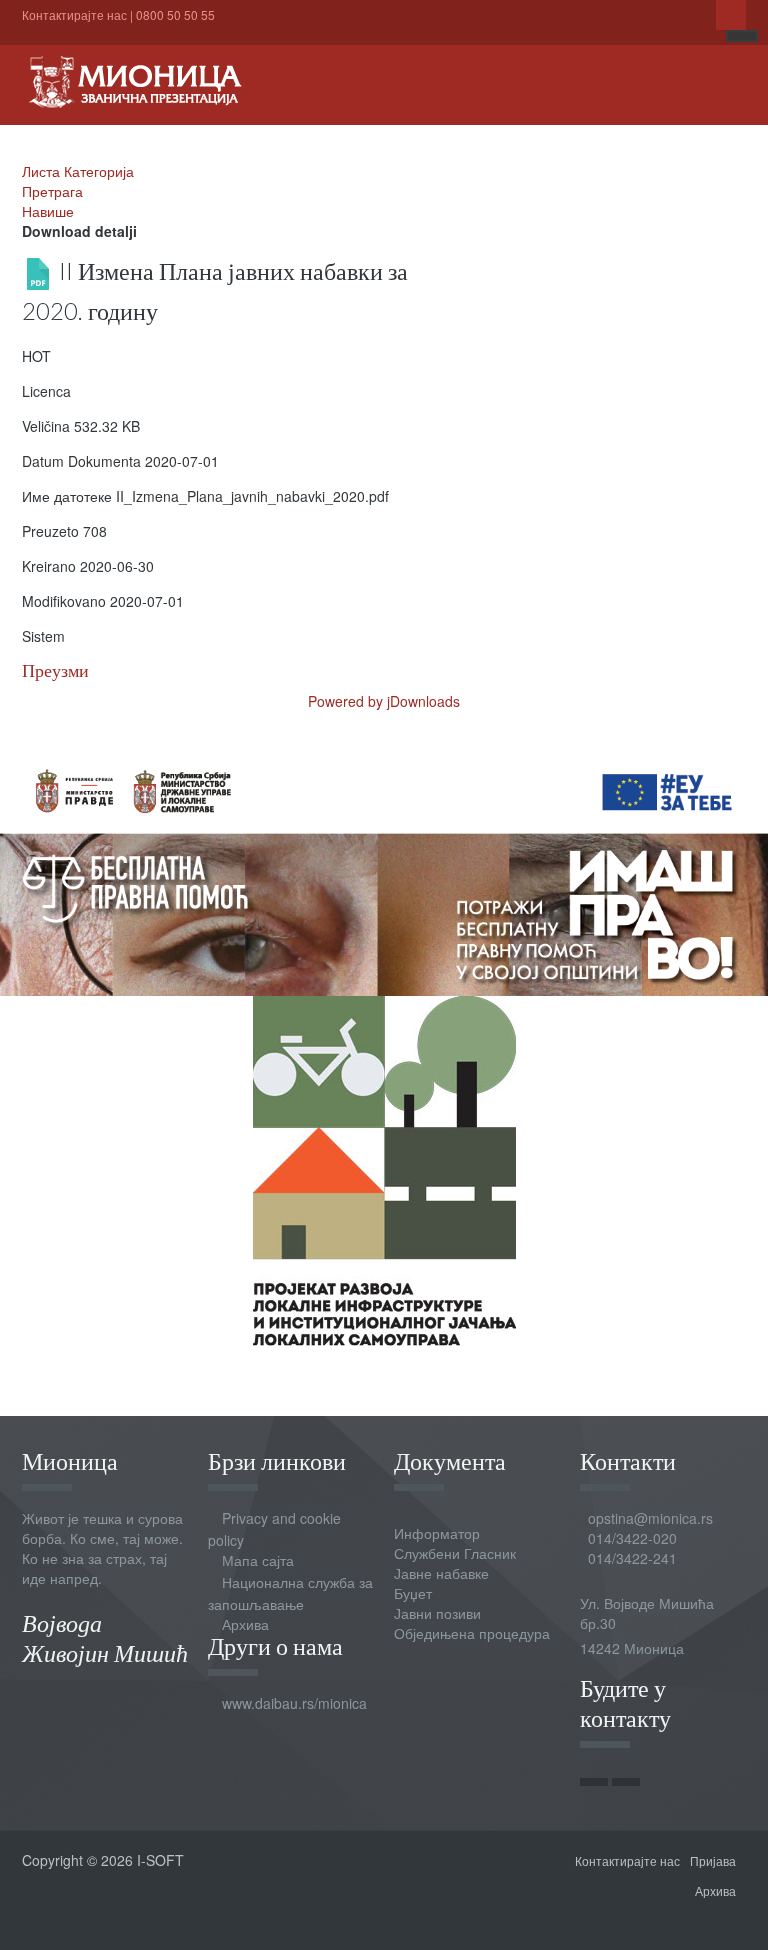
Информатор (437, 1533)
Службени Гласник (455, 1553)
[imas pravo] (384, 869)
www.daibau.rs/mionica (294, 1703)
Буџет (413, 1593)
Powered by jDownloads (384, 701)
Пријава (713, 1860)
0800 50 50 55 (175, 14)
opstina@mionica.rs (650, 1518)
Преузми (55, 670)
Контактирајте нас (74, 14)
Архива (245, 1624)
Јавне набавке (441, 1573)
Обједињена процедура (472, 1633)
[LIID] (384, 1169)
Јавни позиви (437, 1613)
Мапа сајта (258, 1560)
